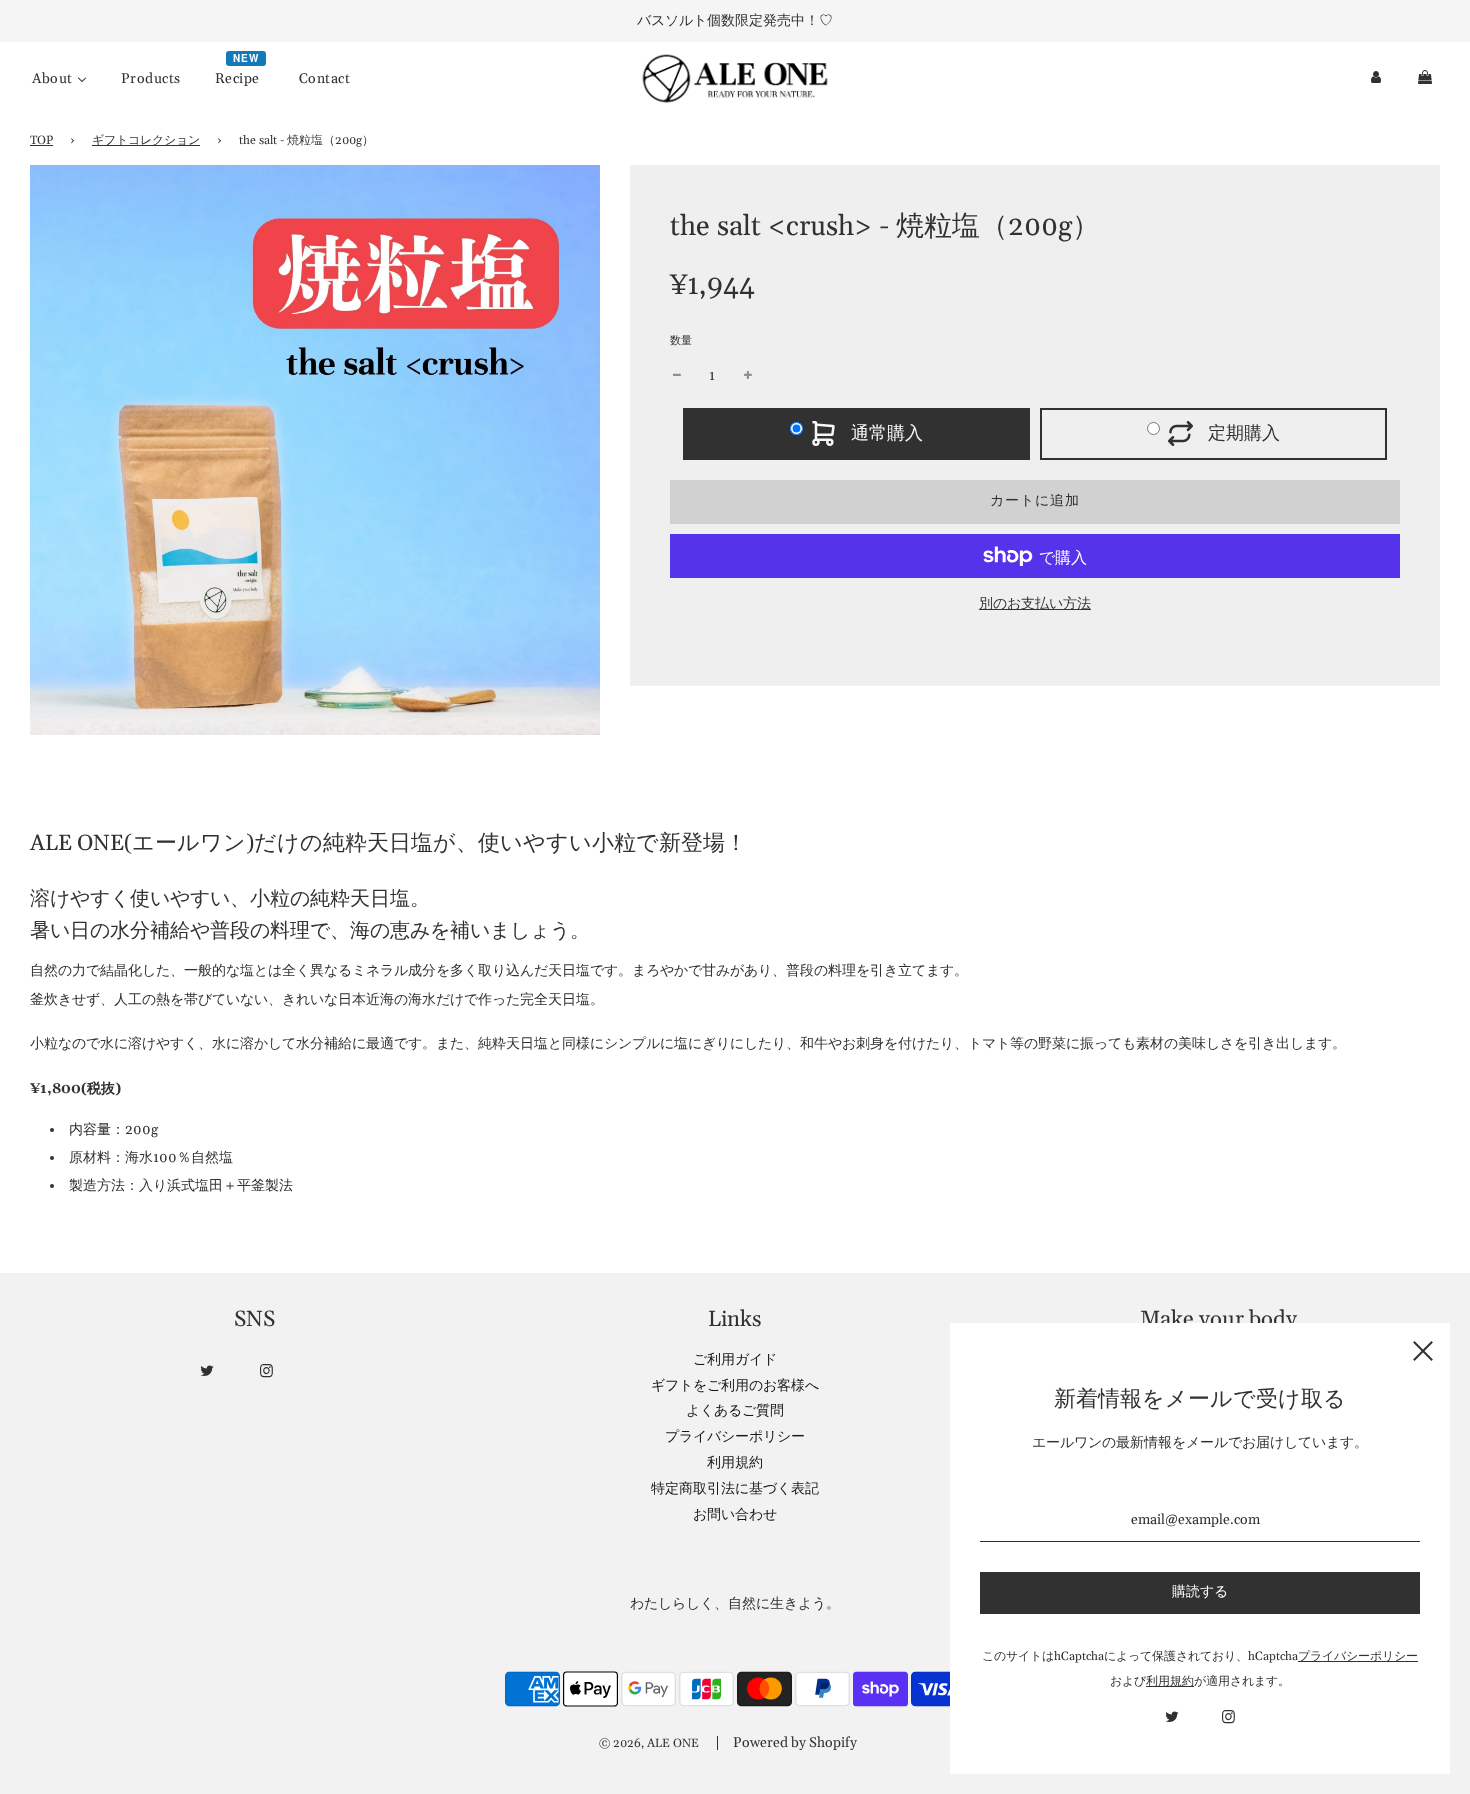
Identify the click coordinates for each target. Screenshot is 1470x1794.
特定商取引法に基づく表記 (735, 1489)
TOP (41, 140)
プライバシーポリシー (735, 1437)
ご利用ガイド (735, 1360)
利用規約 (735, 1463)
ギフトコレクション (146, 140)
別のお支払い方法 (1035, 604)
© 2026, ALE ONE (649, 1743)
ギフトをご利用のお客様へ (735, 1386)
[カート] (1427, 78)
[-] (677, 376)
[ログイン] (1376, 78)
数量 (681, 341)
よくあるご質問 (735, 1411)
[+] (748, 376)
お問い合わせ (735, 1515)
